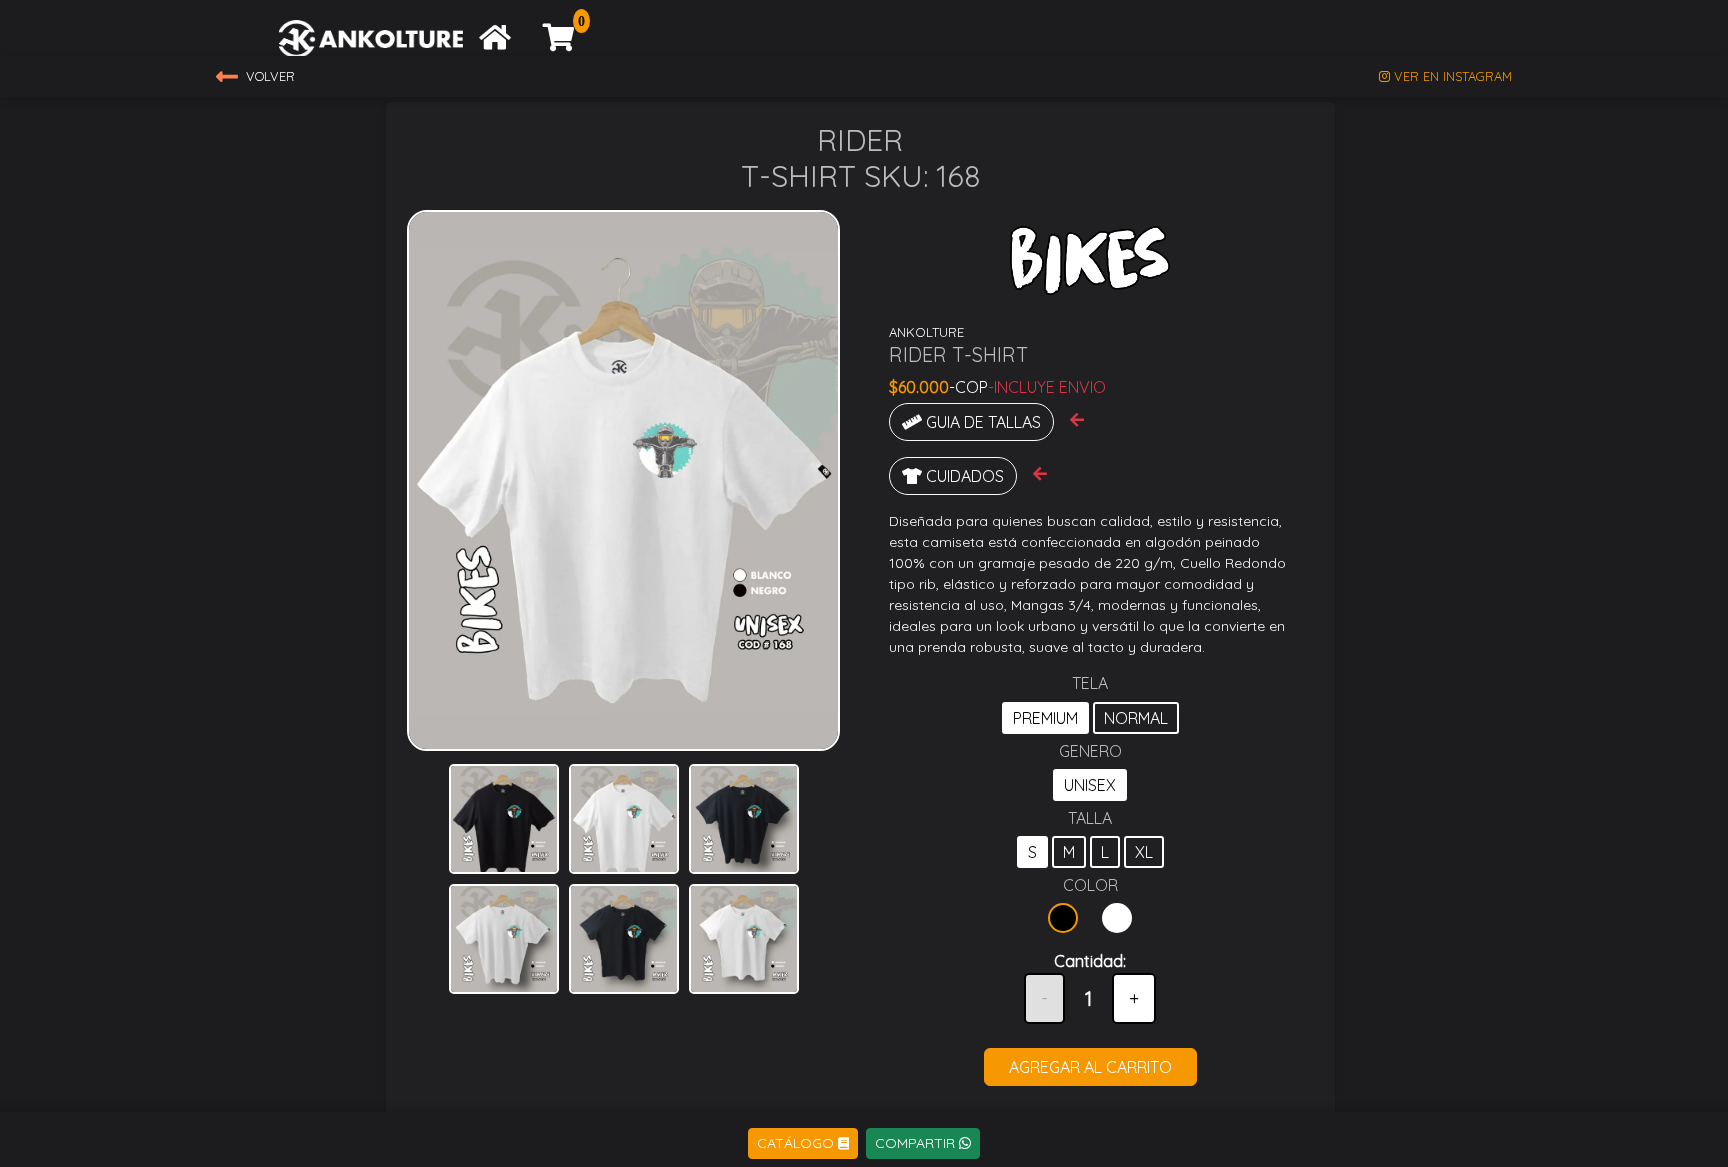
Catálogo (797, 1143)
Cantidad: (1090, 961)
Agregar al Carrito (1090, 1067)
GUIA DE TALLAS (981, 422)
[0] (559, 42)
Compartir (917, 1143)
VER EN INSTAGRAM (1451, 76)
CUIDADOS (963, 476)
